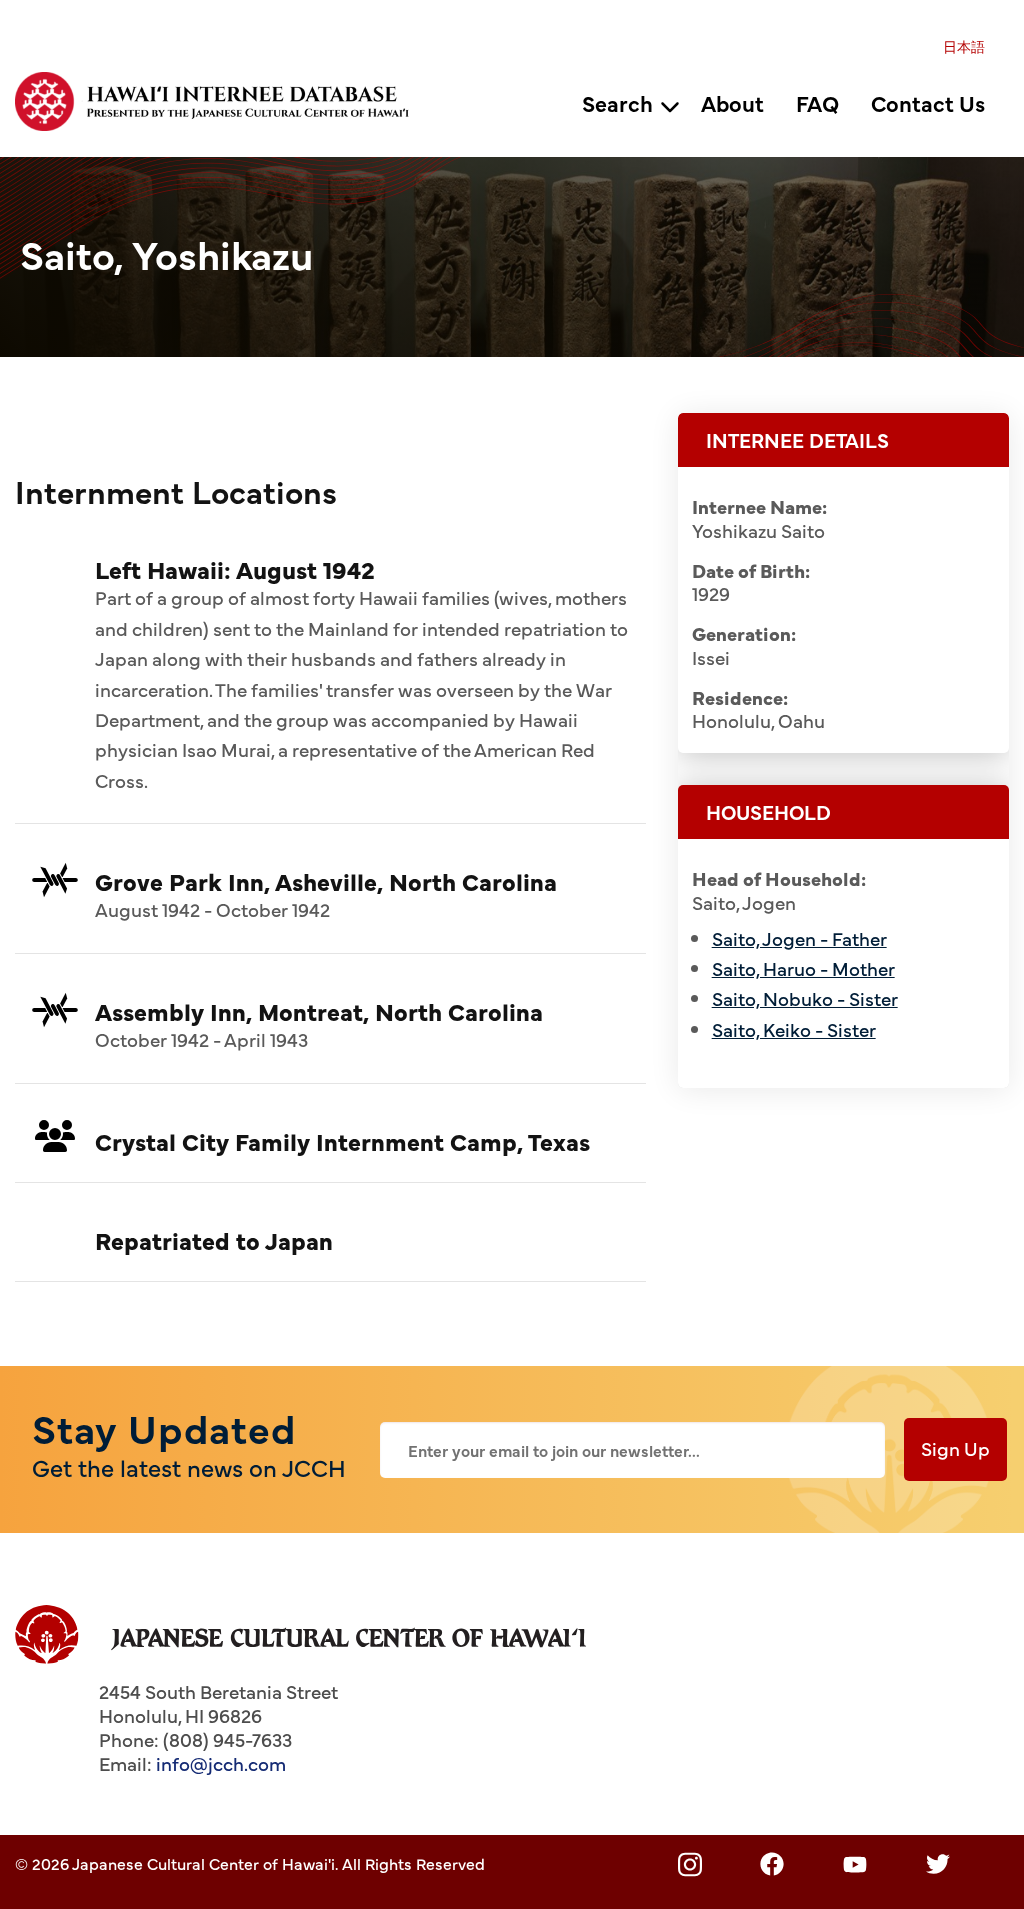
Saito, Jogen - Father (799, 938)
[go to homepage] (222, 98)
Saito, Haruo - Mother (803, 968)
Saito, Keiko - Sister (794, 1029)
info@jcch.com (221, 1763)
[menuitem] (964, 46)
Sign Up (955, 1448)
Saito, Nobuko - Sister (805, 998)
